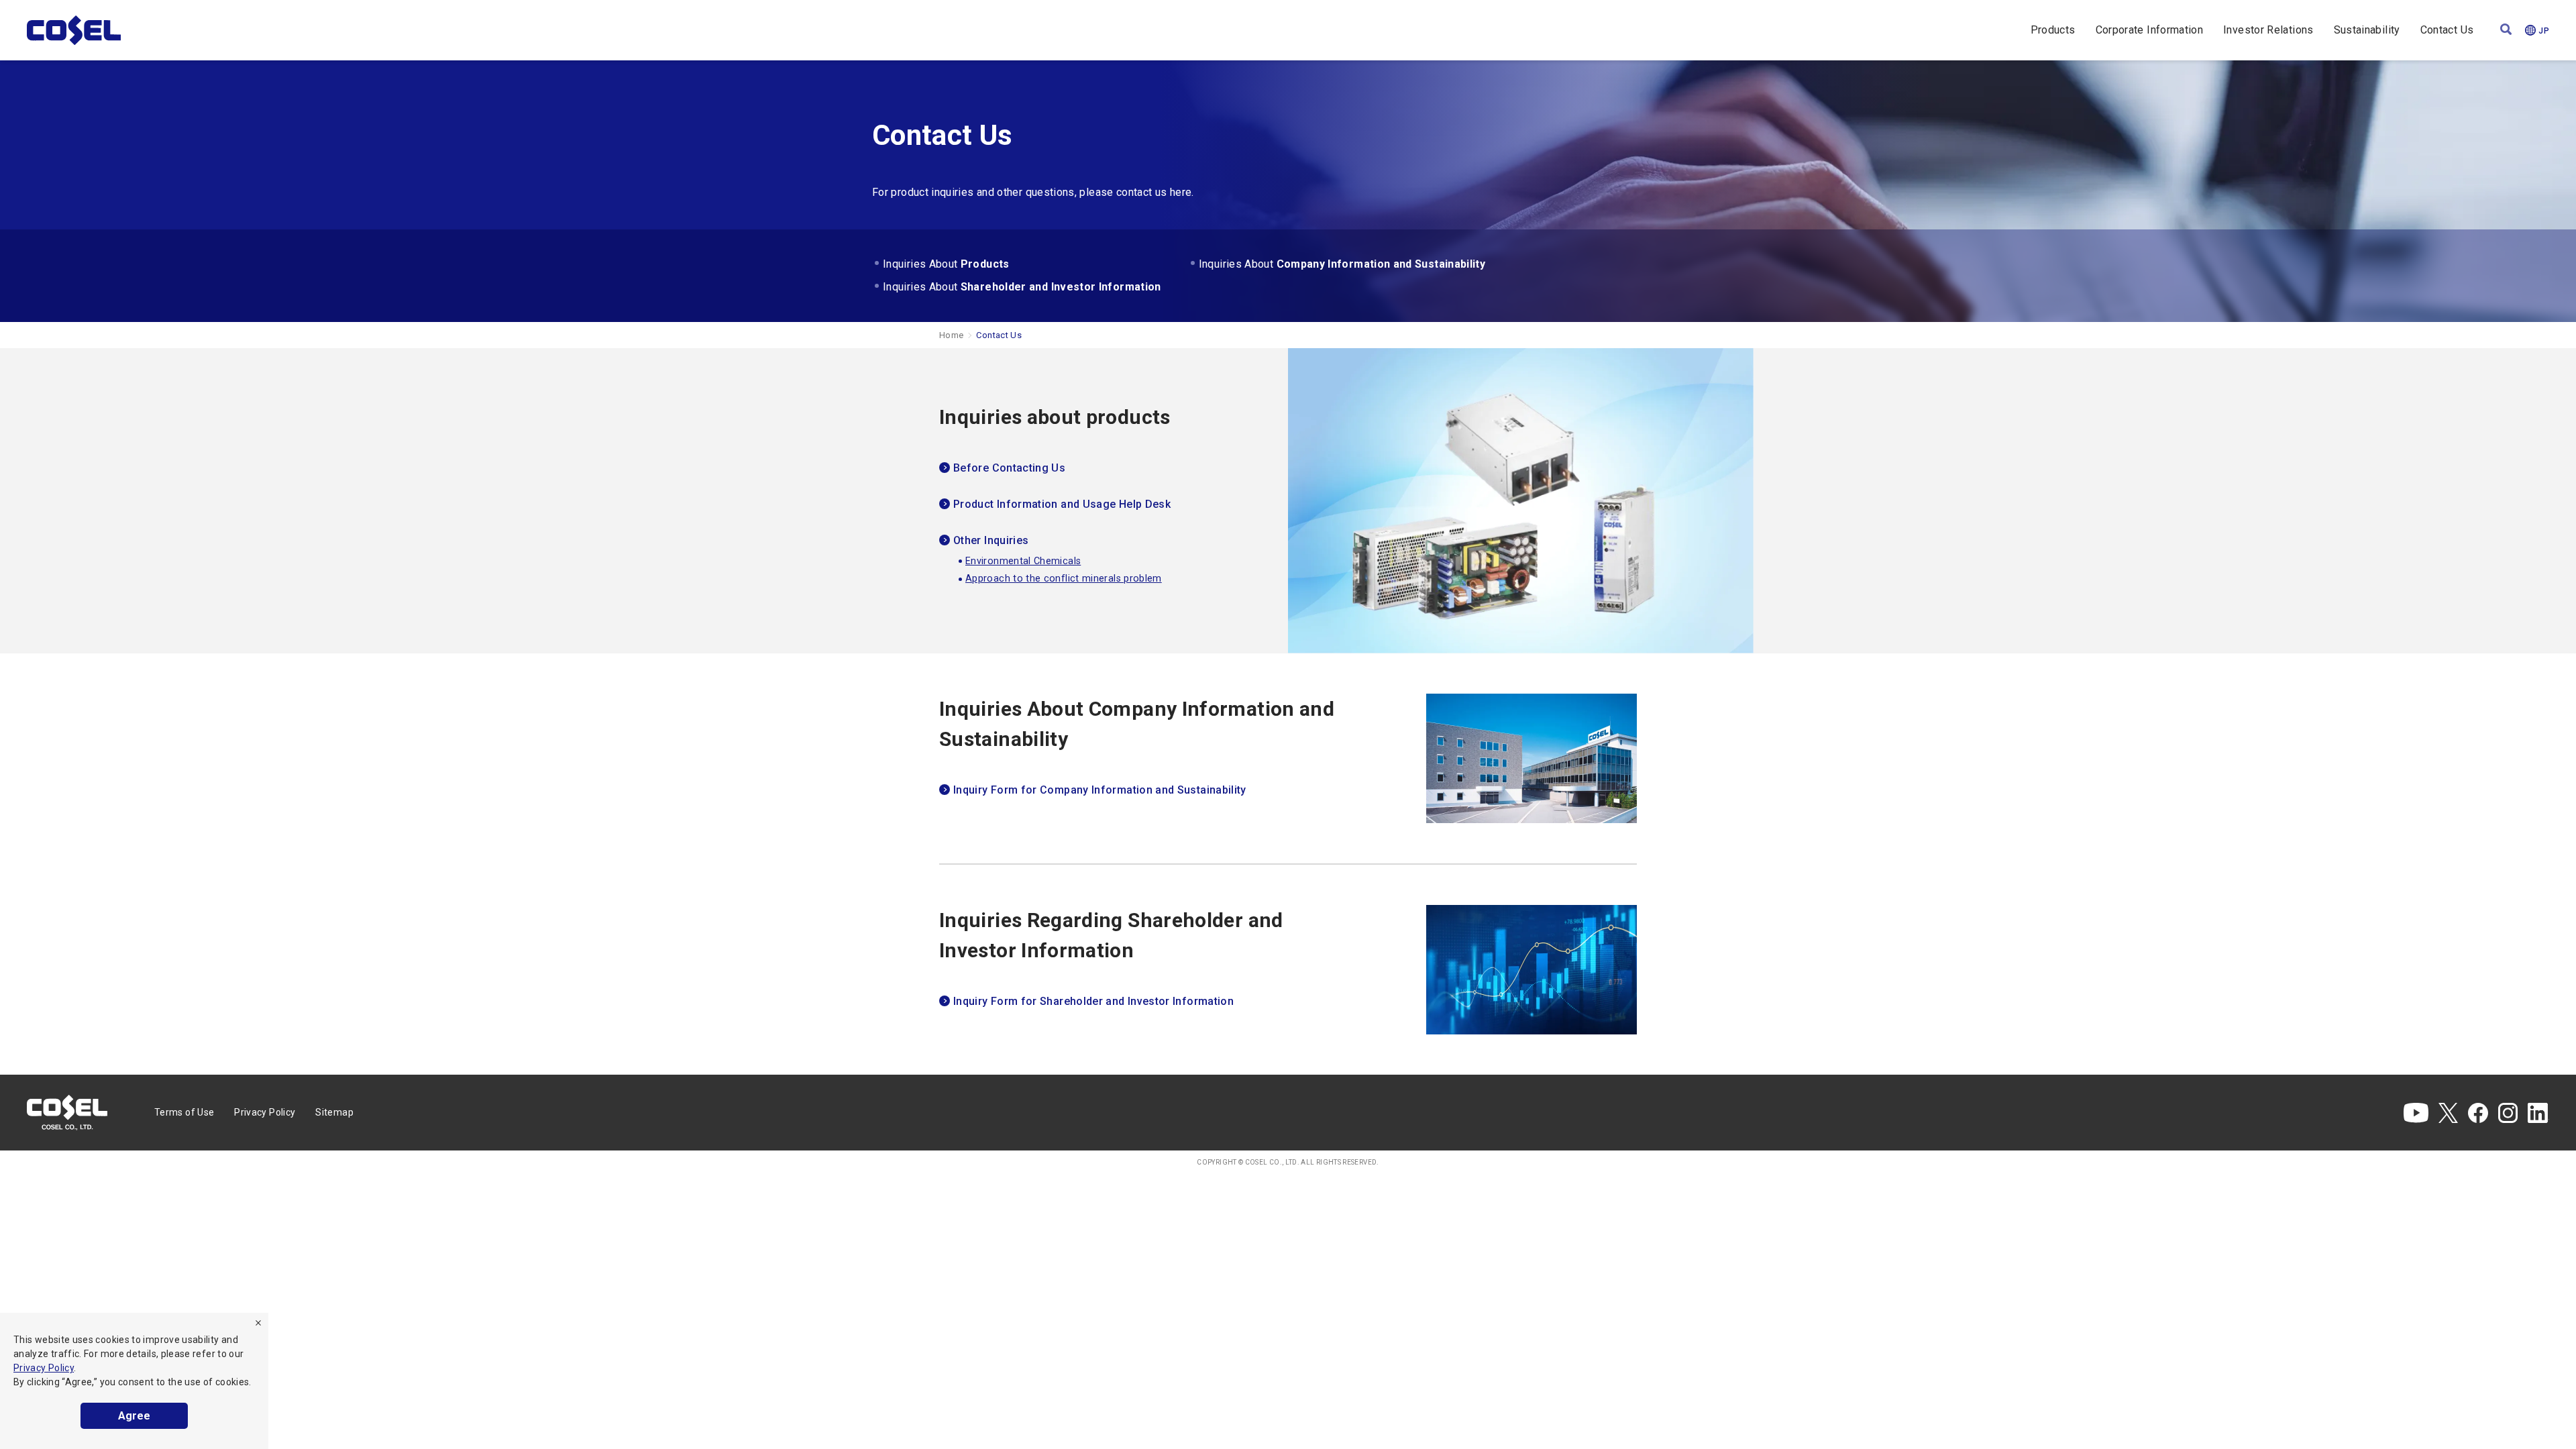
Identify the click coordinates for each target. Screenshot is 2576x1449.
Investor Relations (2268, 30)
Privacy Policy (44, 1368)
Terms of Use (184, 1112)
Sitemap (334, 1112)
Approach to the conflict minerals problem (1064, 579)
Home (951, 335)
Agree (134, 1416)
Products (2053, 30)
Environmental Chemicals (1023, 561)
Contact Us (2447, 30)
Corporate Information (2150, 30)
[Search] (2506, 31)
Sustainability (2367, 30)
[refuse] (258, 1323)
